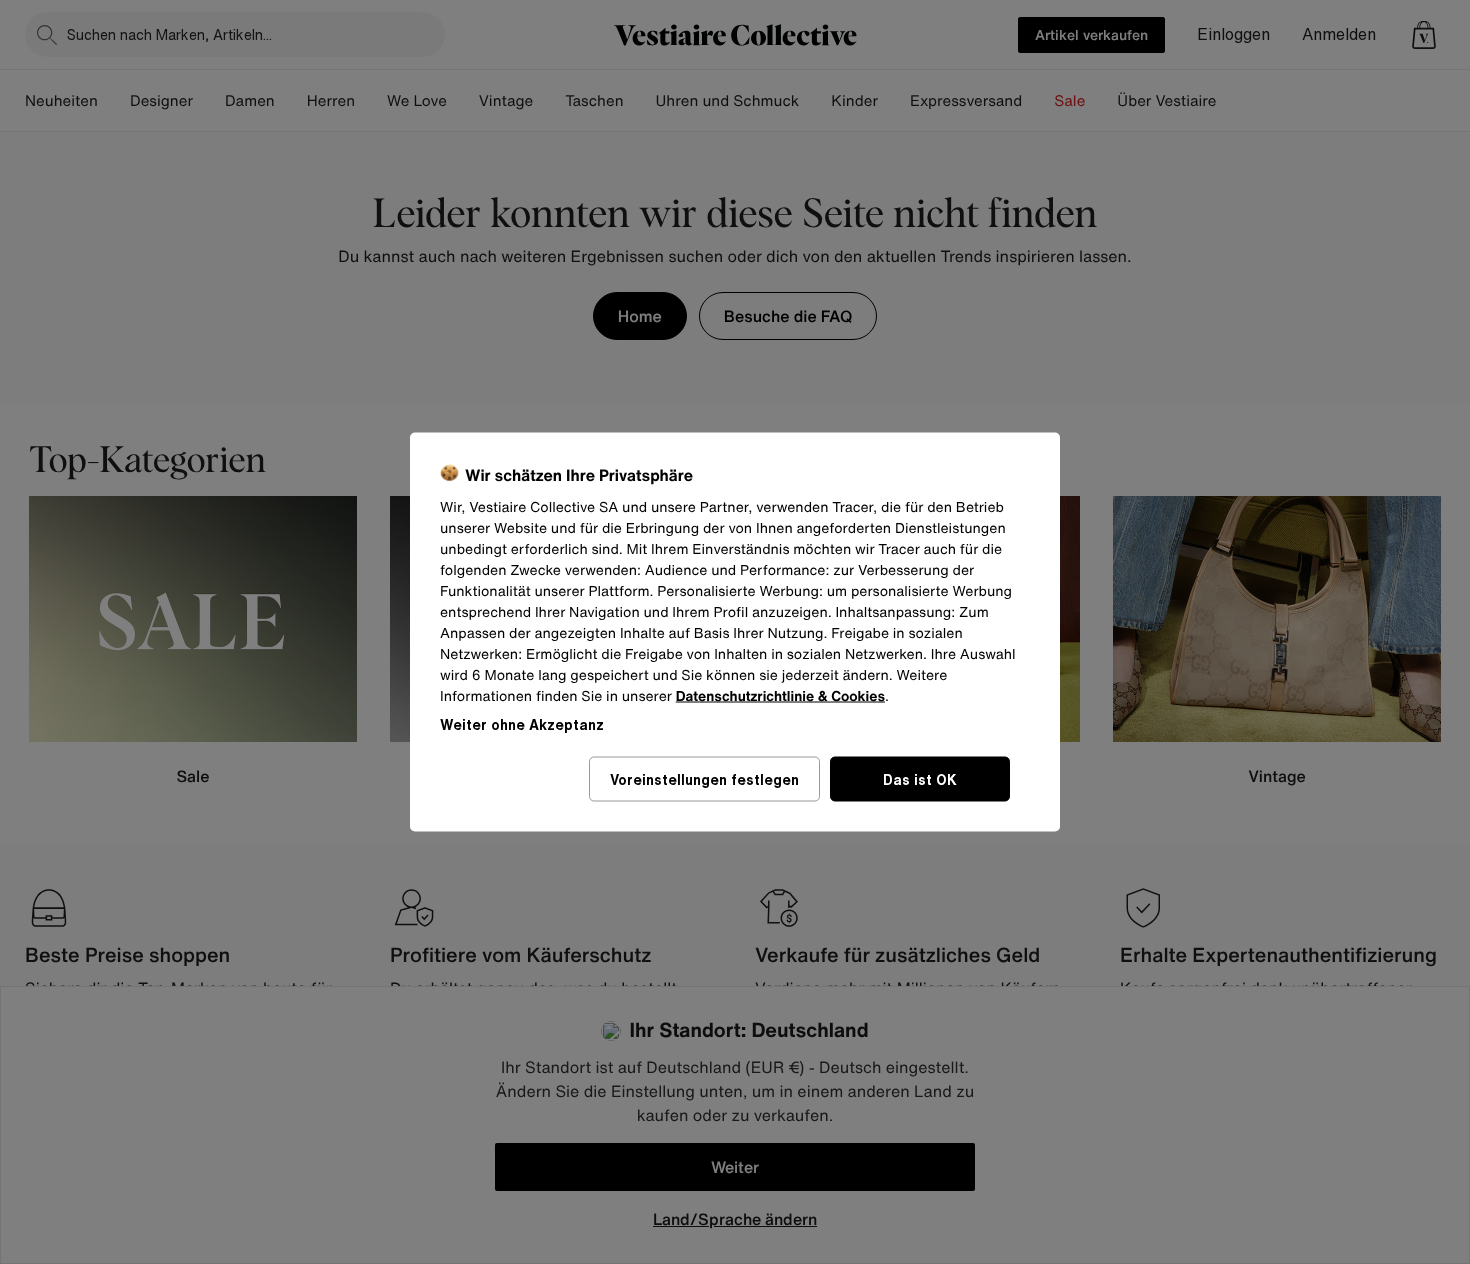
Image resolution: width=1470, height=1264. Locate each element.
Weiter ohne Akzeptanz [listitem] (522, 724)
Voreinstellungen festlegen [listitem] (704, 779)
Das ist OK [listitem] (920, 779)
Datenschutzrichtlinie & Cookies (780, 696)
